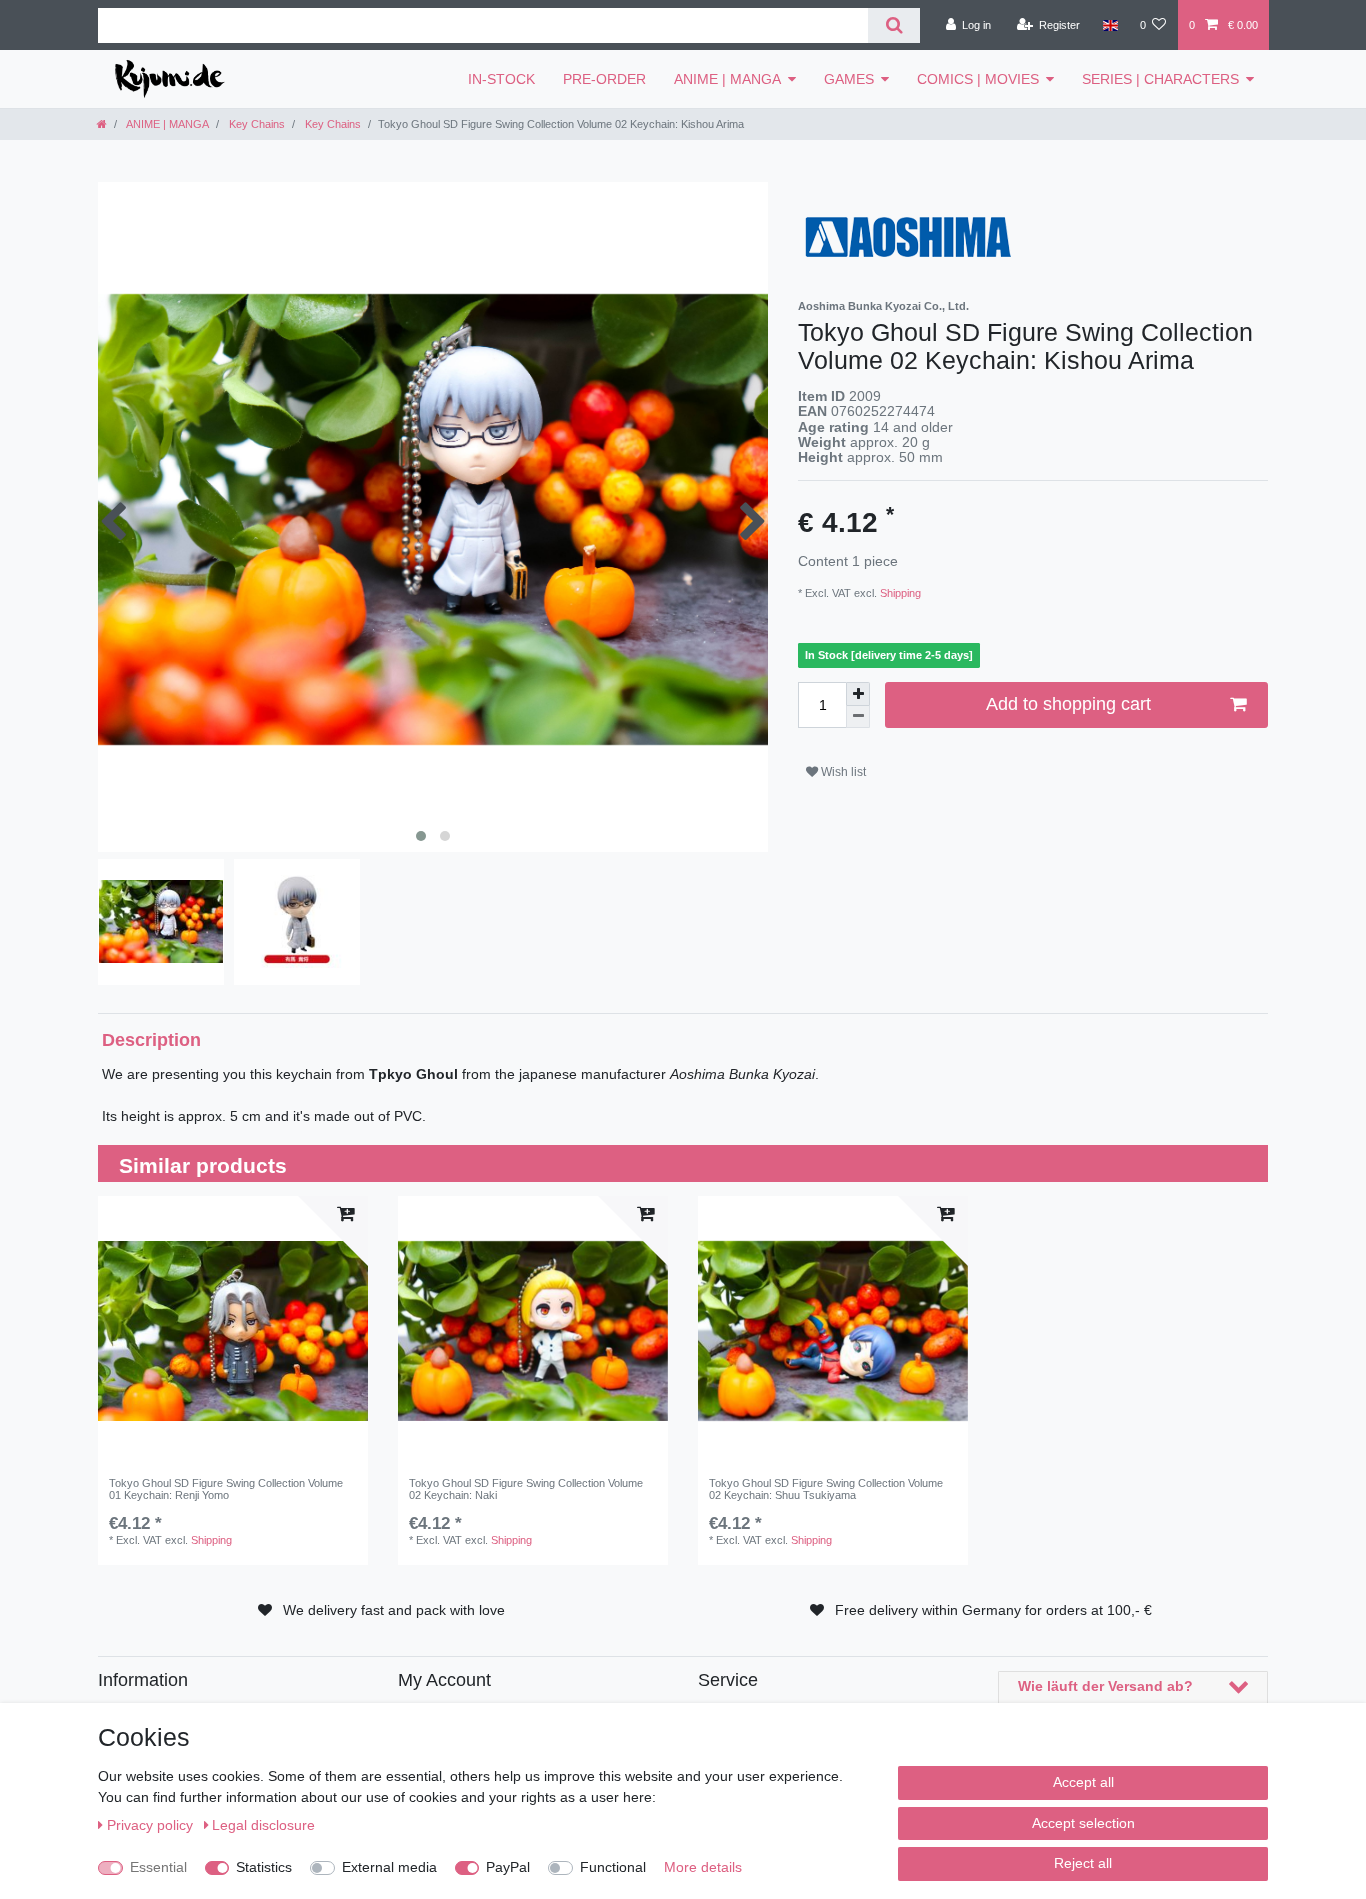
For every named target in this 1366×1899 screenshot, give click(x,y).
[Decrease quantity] (858, 717)
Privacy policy (152, 1825)
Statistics (264, 1867)
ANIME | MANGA (727, 79)
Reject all (1083, 1863)
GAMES (849, 79)
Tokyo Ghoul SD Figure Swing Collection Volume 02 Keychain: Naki (526, 1489)
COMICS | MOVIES (978, 79)
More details (703, 1867)
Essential (158, 1867)
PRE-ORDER (604, 79)
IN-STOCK (501, 79)
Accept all (1083, 1782)
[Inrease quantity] (858, 694)
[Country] (1109, 25)
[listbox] (233, 1331)
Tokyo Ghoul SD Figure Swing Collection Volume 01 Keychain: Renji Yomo (226, 1489)
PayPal (508, 1867)
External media (389, 1867)
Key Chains (255, 124)
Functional (613, 1867)
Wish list (842, 772)
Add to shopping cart (1068, 704)
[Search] (893, 25)
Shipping (899, 593)
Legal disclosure (263, 1825)
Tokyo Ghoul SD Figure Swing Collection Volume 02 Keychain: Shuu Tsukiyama (826, 1489)
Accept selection (1083, 1823)
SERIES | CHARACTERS (1160, 79)
